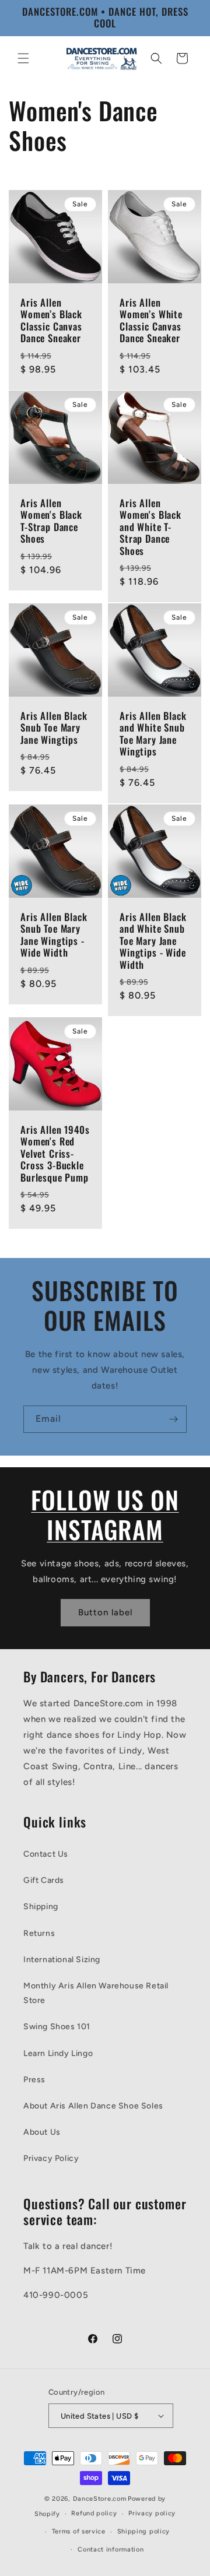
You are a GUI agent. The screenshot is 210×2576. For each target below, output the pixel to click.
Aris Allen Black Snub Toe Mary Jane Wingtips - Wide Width (54, 935)
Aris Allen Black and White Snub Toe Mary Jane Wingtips (153, 734)
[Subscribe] (173, 1419)
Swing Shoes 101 (57, 2027)
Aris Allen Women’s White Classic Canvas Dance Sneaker (151, 321)
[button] (23, 58)
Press (34, 2080)
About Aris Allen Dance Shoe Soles (93, 2106)
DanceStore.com (100, 2499)
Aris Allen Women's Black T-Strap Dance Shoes (51, 521)
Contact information (111, 2549)
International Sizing (62, 1960)
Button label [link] (105, 1612)
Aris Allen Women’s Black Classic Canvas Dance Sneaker (51, 321)
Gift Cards (44, 1880)
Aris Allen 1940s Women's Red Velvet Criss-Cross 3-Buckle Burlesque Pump (55, 1154)
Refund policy (94, 2513)
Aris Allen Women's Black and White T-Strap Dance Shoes (150, 527)
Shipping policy (144, 2531)
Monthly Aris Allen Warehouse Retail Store (96, 1993)
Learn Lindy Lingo (58, 2053)
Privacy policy (152, 2513)
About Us (42, 2132)
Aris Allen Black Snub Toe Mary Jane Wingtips (54, 728)
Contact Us (46, 1854)
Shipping (41, 1906)
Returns (39, 1933)
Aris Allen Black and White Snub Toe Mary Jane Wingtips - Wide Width (153, 941)
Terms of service (79, 2531)
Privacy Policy (51, 2158)
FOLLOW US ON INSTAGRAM (105, 1514)
